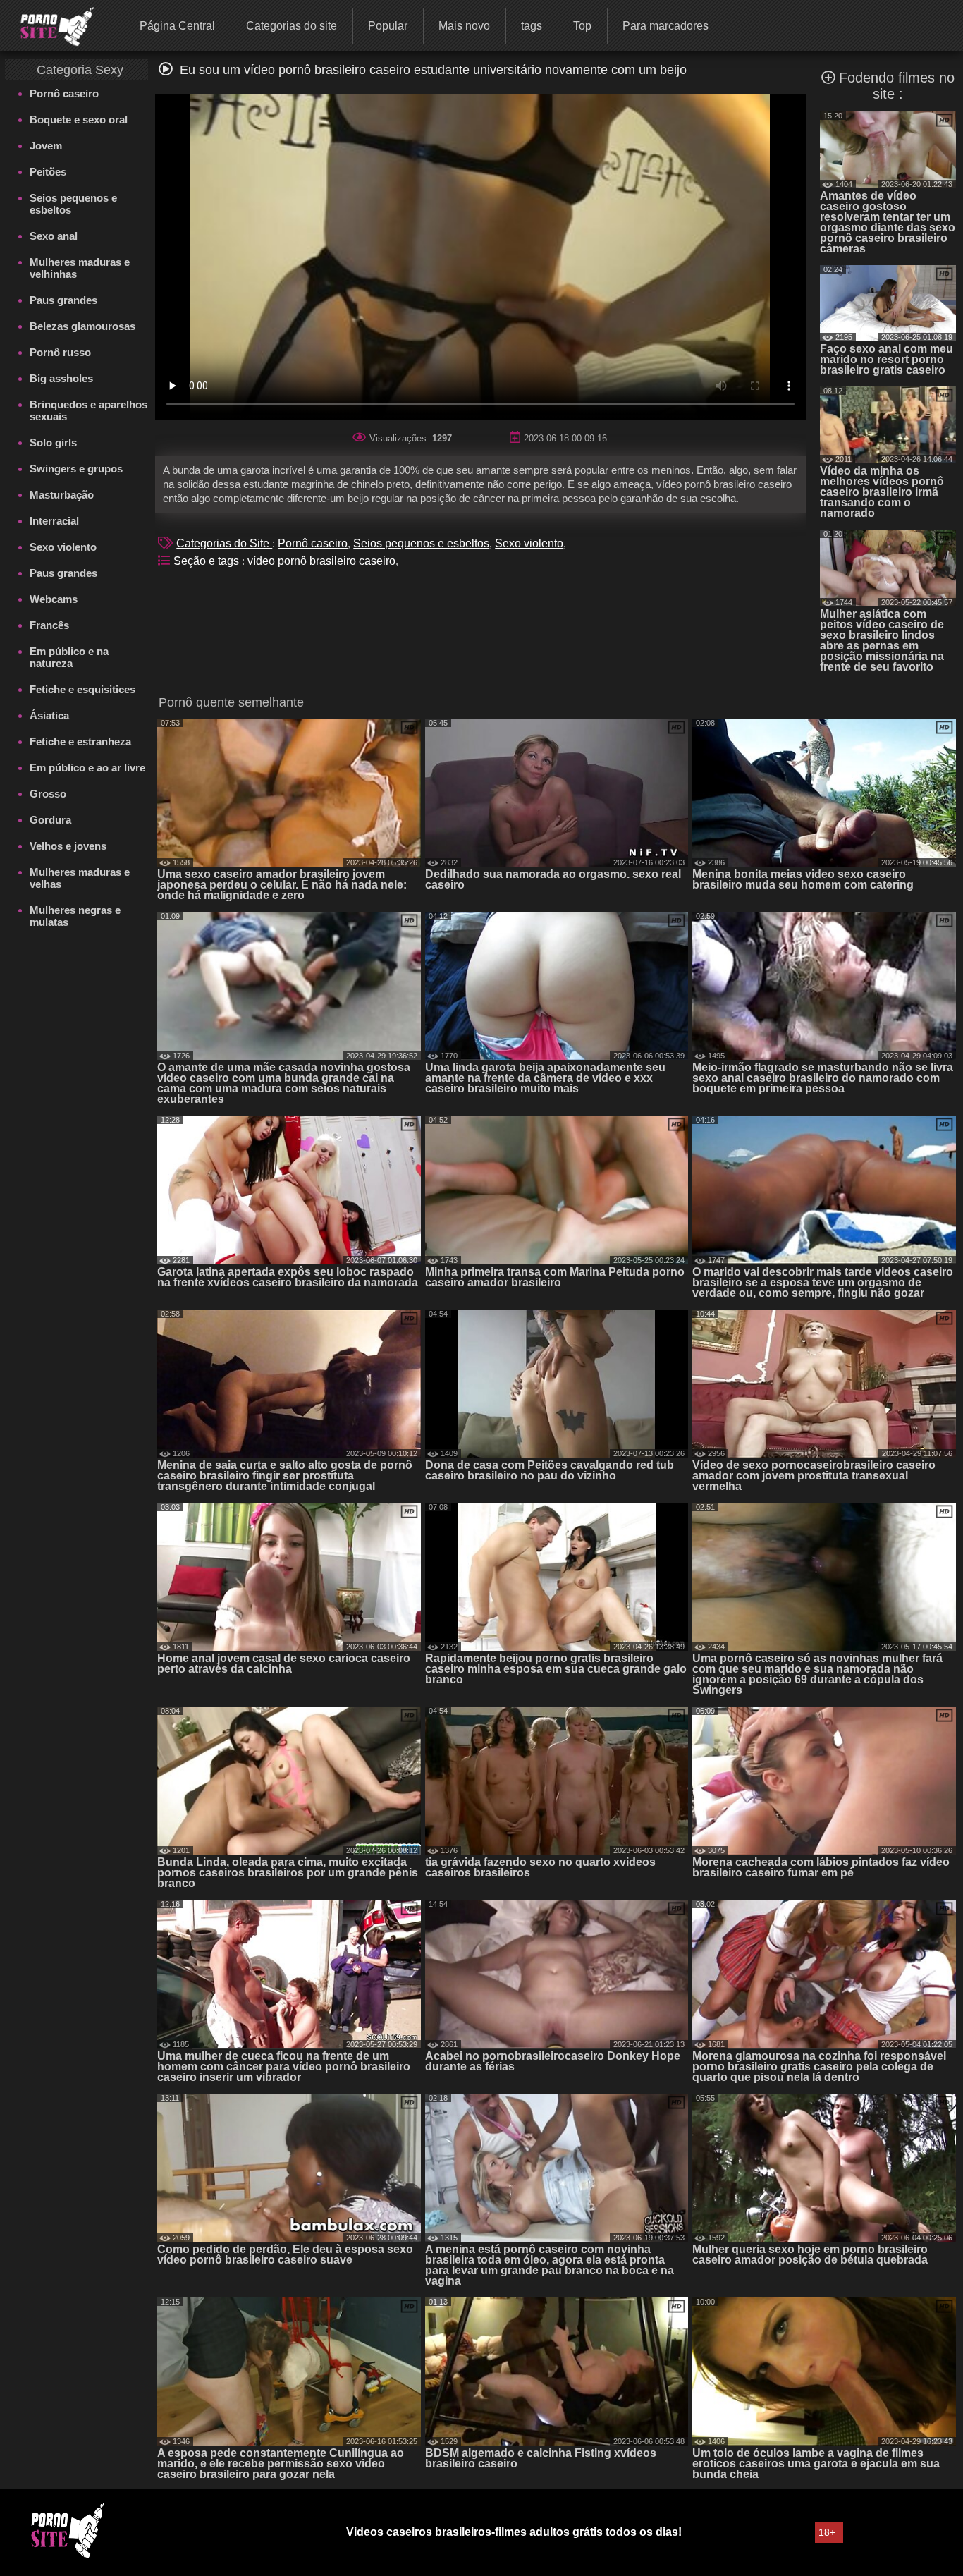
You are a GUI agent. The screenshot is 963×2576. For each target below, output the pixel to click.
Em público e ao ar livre (87, 768)
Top (582, 26)
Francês (49, 625)
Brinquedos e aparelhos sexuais (88, 410)
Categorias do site (292, 26)
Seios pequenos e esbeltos (73, 204)
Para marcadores (665, 26)
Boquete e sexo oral (79, 120)
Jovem (46, 146)
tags (532, 26)
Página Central (177, 26)
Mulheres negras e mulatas (75, 916)
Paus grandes (63, 300)
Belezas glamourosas (82, 326)
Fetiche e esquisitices (82, 689)
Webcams (54, 599)
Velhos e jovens (68, 846)
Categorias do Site (224, 543)
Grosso (48, 794)
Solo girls (53, 442)
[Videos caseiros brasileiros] (48, 25)
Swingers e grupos (76, 469)
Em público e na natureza (69, 657)
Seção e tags (208, 561)
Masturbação (62, 495)
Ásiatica (49, 715)
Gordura (50, 820)
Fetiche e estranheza (80, 741)
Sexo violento (63, 547)
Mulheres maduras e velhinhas (80, 268)
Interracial (54, 521)
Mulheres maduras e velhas (80, 878)
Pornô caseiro (64, 93)
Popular (388, 26)
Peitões (48, 172)
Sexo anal (54, 236)
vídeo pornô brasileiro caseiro (321, 561)
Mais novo (464, 26)
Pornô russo (60, 352)
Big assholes (61, 378)
